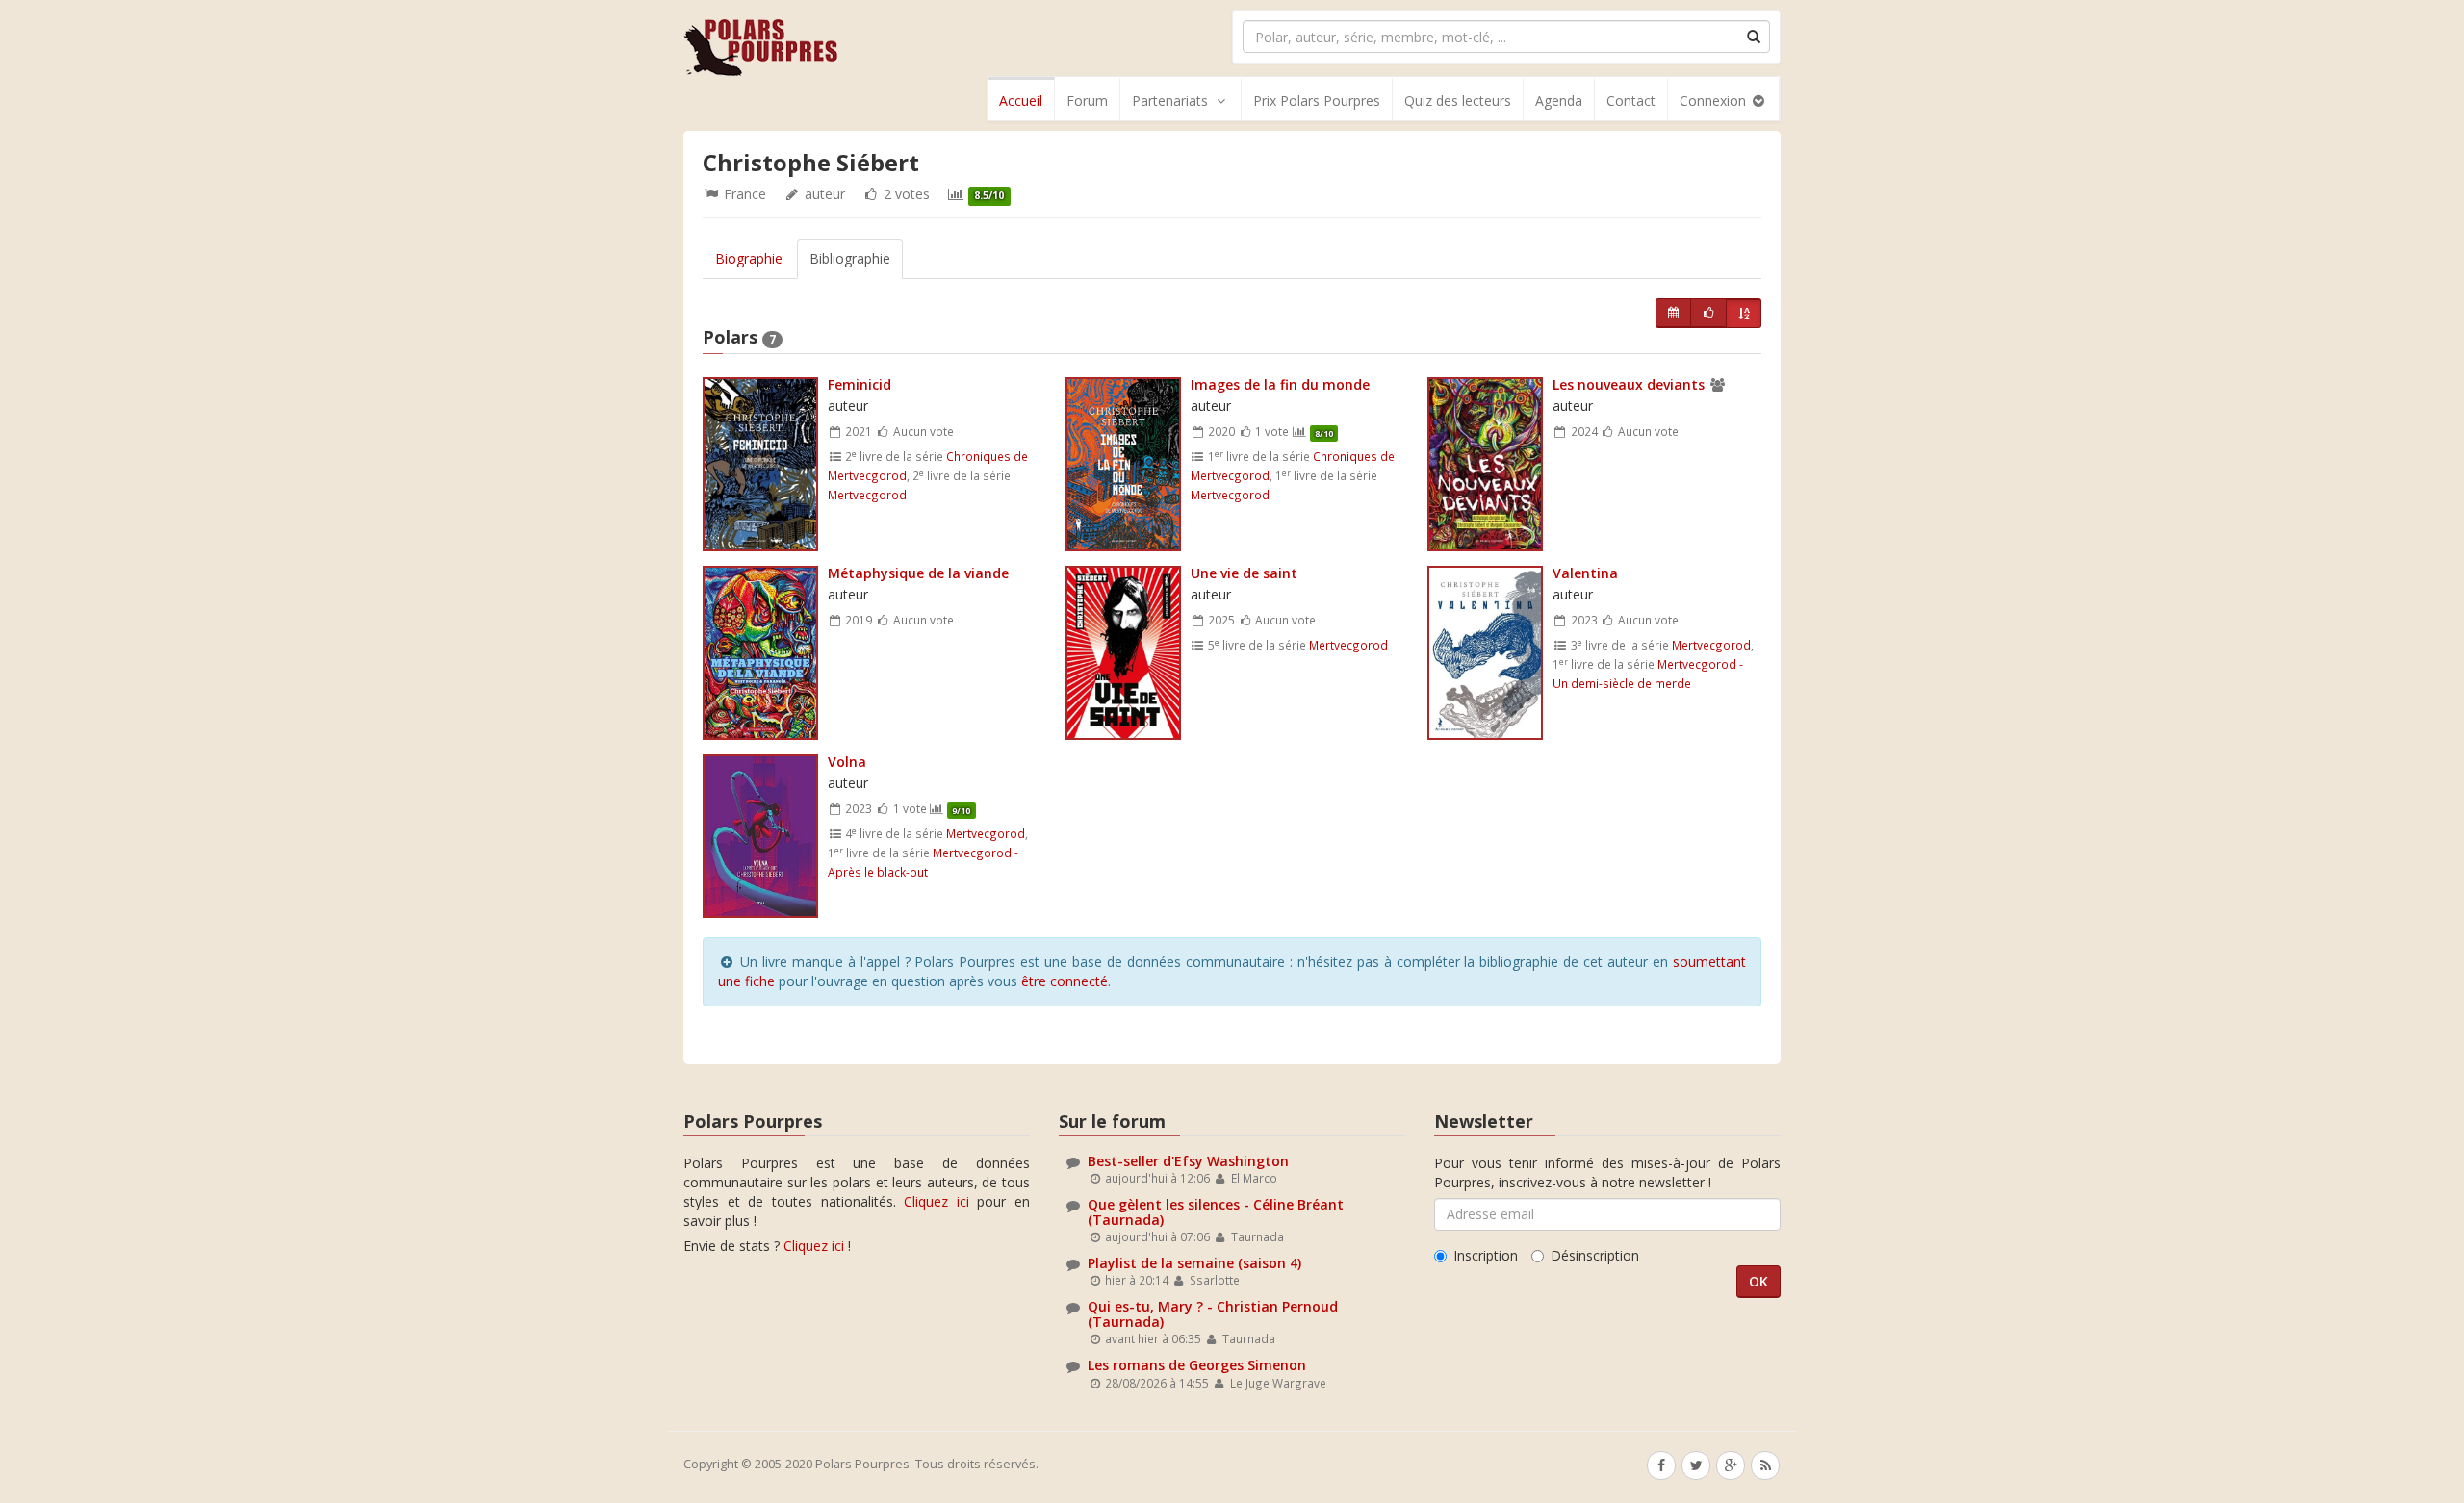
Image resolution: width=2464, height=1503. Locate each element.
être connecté (1065, 981)
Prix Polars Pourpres (1317, 101)
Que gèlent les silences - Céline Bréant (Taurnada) (1216, 1211)
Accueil (1021, 101)
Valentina (1585, 573)
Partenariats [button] (1170, 101)
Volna (847, 762)
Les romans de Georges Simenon (1197, 1365)
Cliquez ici (937, 1201)
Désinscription (1595, 1255)
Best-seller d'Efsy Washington (1188, 1161)
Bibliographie (850, 258)
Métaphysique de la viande (918, 573)
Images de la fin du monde (1280, 384)
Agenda (1559, 101)
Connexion (1715, 101)
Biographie (749, 258)
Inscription (1486, 1255)
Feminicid (860, 384)
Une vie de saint (1244, 573)
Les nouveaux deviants (1630, 384)
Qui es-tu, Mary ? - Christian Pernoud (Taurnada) (1213, 1313)
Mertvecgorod (867, 495)
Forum (1087, 101)
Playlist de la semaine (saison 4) (1194, 1263)
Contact (1631, 101)
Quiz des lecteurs (1458, 101)
